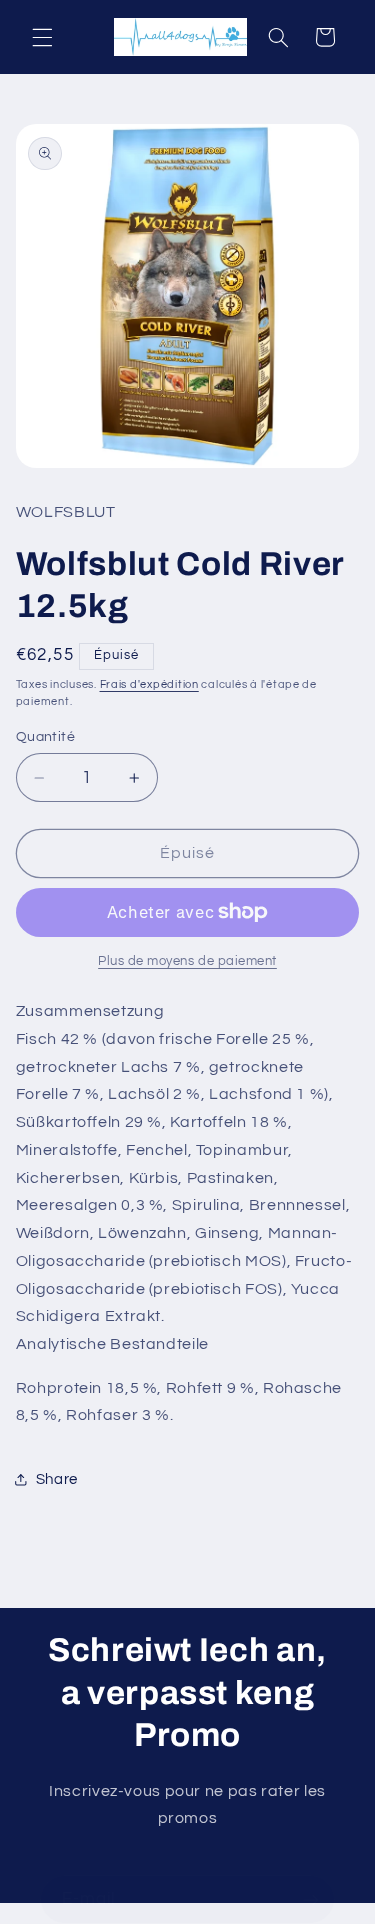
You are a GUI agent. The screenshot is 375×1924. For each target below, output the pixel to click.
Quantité (45, 737)
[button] (42, 37)
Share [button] (57, 1479)
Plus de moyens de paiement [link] (187, 961)
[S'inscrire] (311, 1899)
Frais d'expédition (149, 684)
